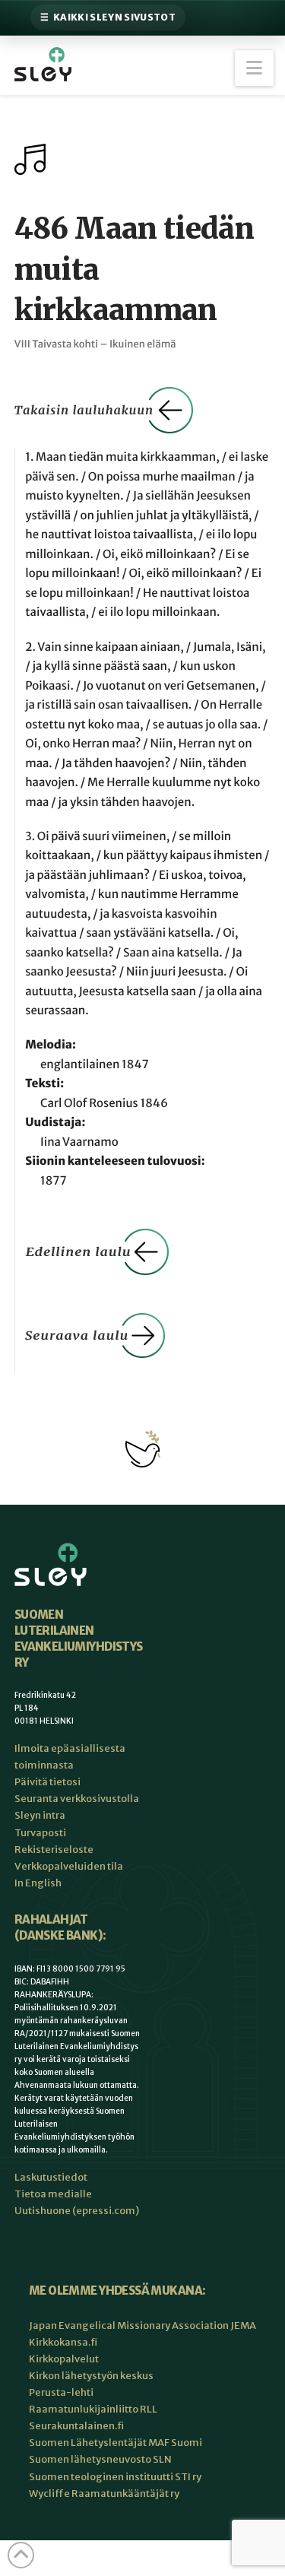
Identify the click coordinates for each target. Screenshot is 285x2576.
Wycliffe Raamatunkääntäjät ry (104, 2494)
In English (38, 1883)
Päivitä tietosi (47, 1782)
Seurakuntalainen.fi (76, 2426)
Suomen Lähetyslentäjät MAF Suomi (116, 2443)
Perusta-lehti (61, 2392)
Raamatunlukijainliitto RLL (93, 2409)
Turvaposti (40, 1833)
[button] (254, 68)
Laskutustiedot (51, 2177)
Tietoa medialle (53, 2194)
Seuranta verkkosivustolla (77, 1799)
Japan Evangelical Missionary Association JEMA (142, 2325)
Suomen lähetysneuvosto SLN (100, 2459)
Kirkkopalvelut (64, 2359)
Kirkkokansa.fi (63, 2342)
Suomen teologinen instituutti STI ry (115, 2477)
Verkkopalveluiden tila (69, 1866)
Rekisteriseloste (54, 1850)
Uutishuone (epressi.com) (77, 2211)
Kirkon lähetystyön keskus (91, 2376)
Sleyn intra (40, 1815)
